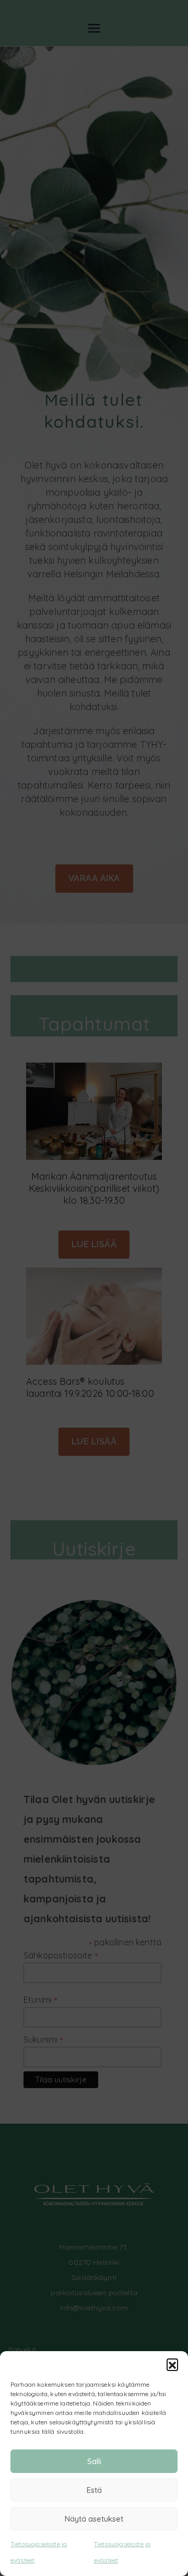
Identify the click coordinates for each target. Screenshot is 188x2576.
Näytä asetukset (94, 2519)
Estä (94, 2490)
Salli (94, 2461)
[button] (172, 2364)
